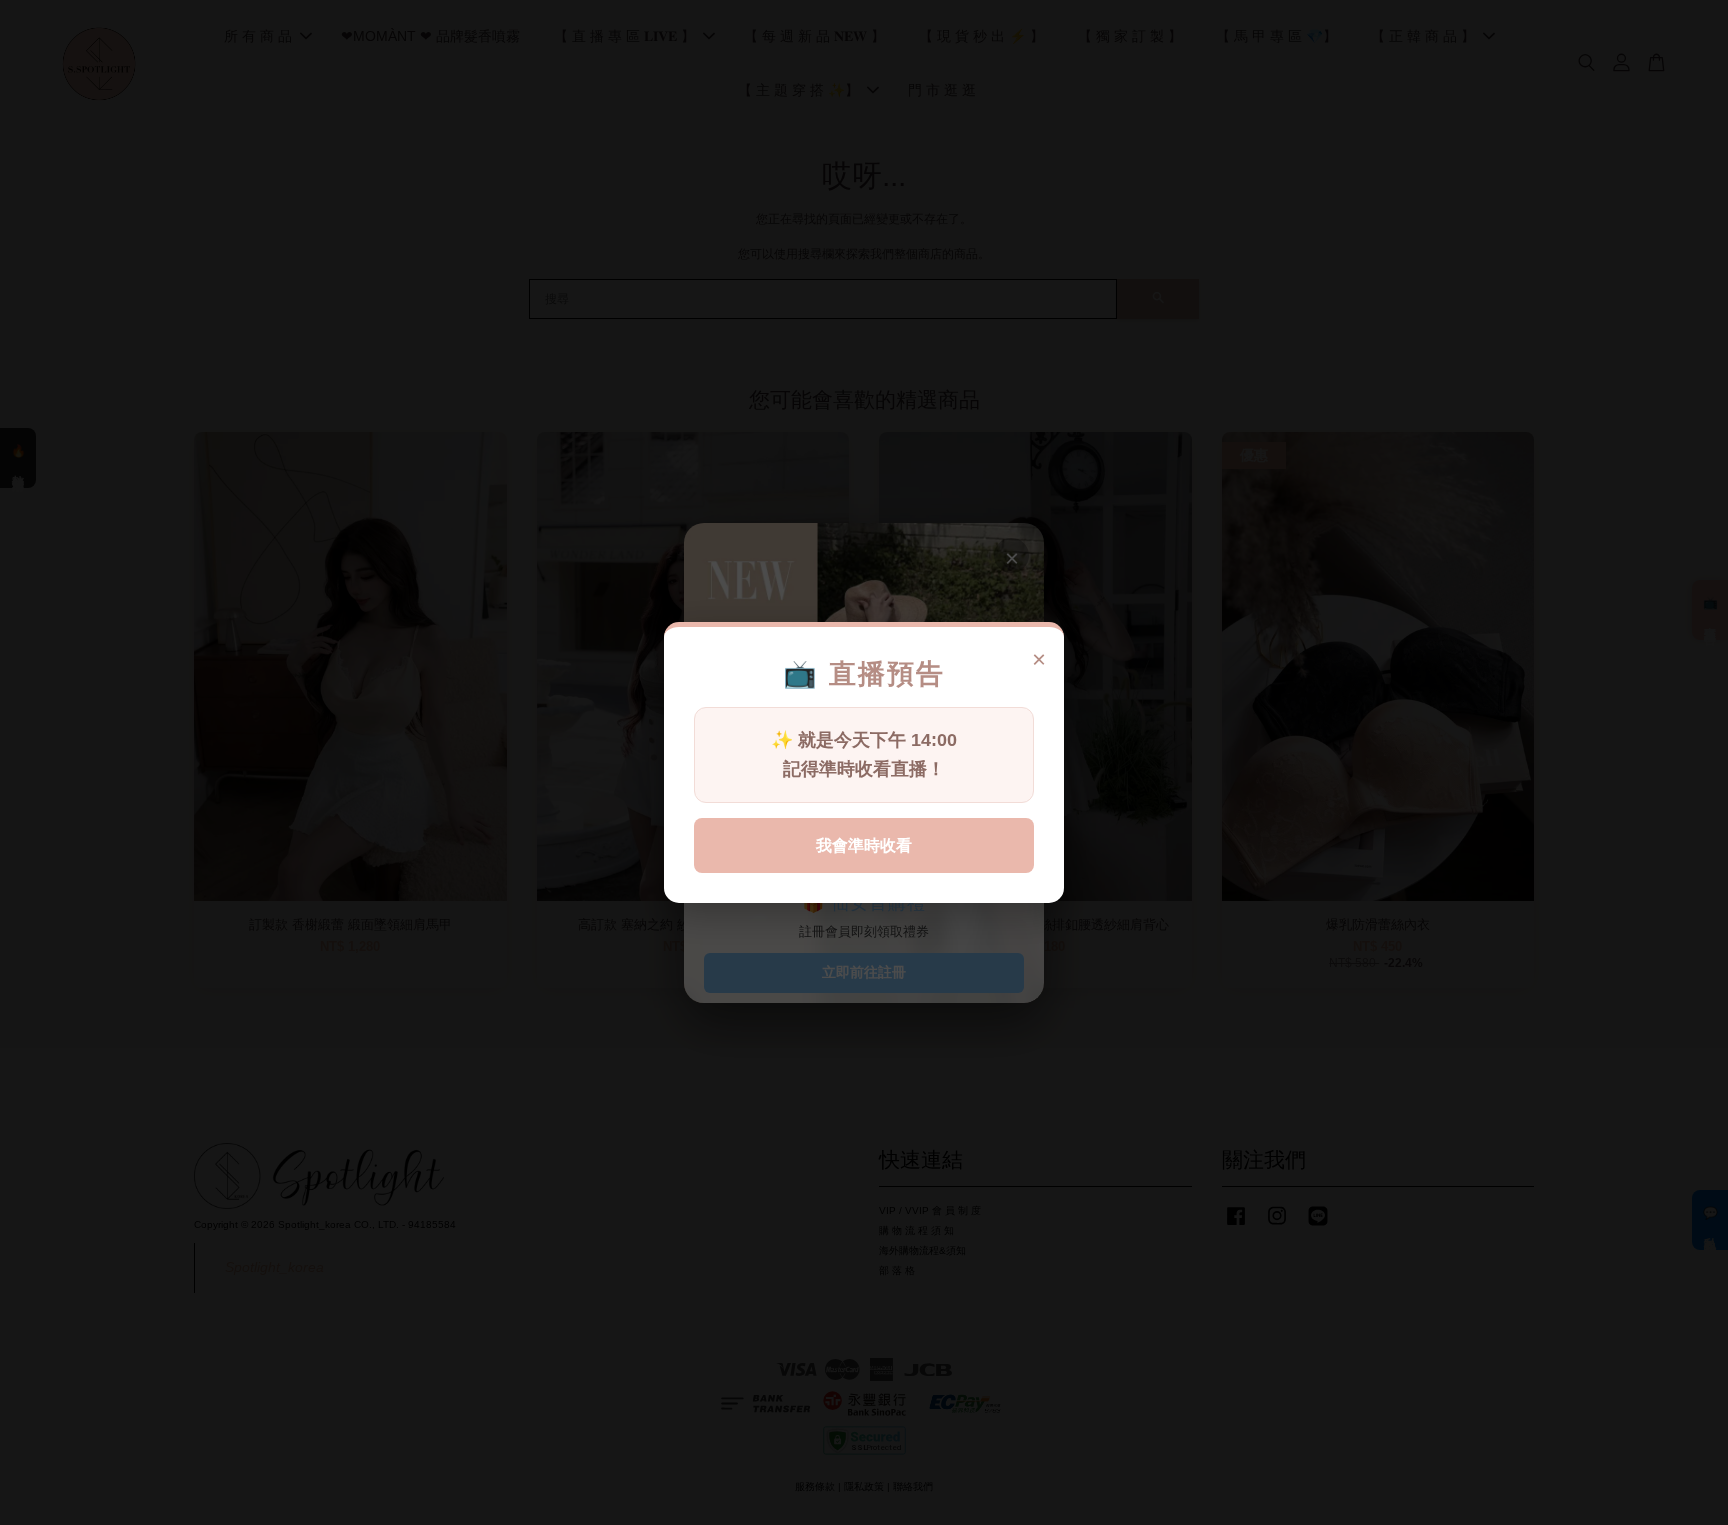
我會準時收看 (864, 845)
